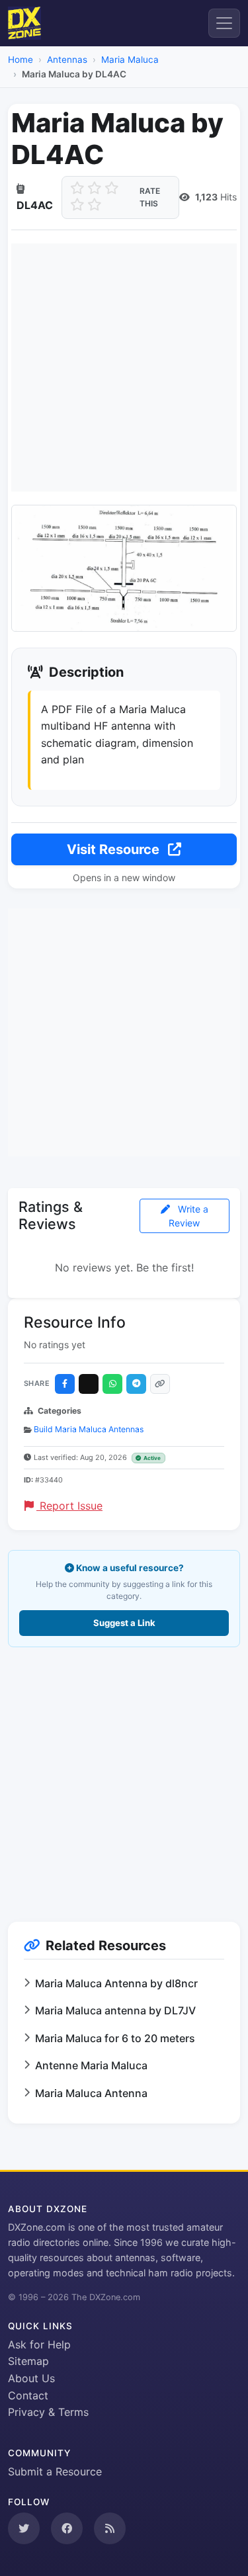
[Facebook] (65, 1384)
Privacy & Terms (48, 2412)
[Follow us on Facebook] (67, 2528)
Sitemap (28, 2361)
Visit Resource (115, 849)
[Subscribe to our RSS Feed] (110, 2528)
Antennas (67, 60)
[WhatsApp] (112, 1384)
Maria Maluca (130, 60)
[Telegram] (136, 1384)
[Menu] (224, 23)
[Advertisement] (124, 367)
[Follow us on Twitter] (24, 2528)
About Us (31, 2378)
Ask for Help (39, 2344)
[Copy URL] (160, 1384)
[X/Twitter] (89, 1384)
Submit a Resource (55, 2471)
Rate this (150, 197)
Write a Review (188, 1216)
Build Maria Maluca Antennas (89, 1429)
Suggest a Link (124, 1623)
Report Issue (69, 1506)
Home (21, 60)
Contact (28, 2395)
